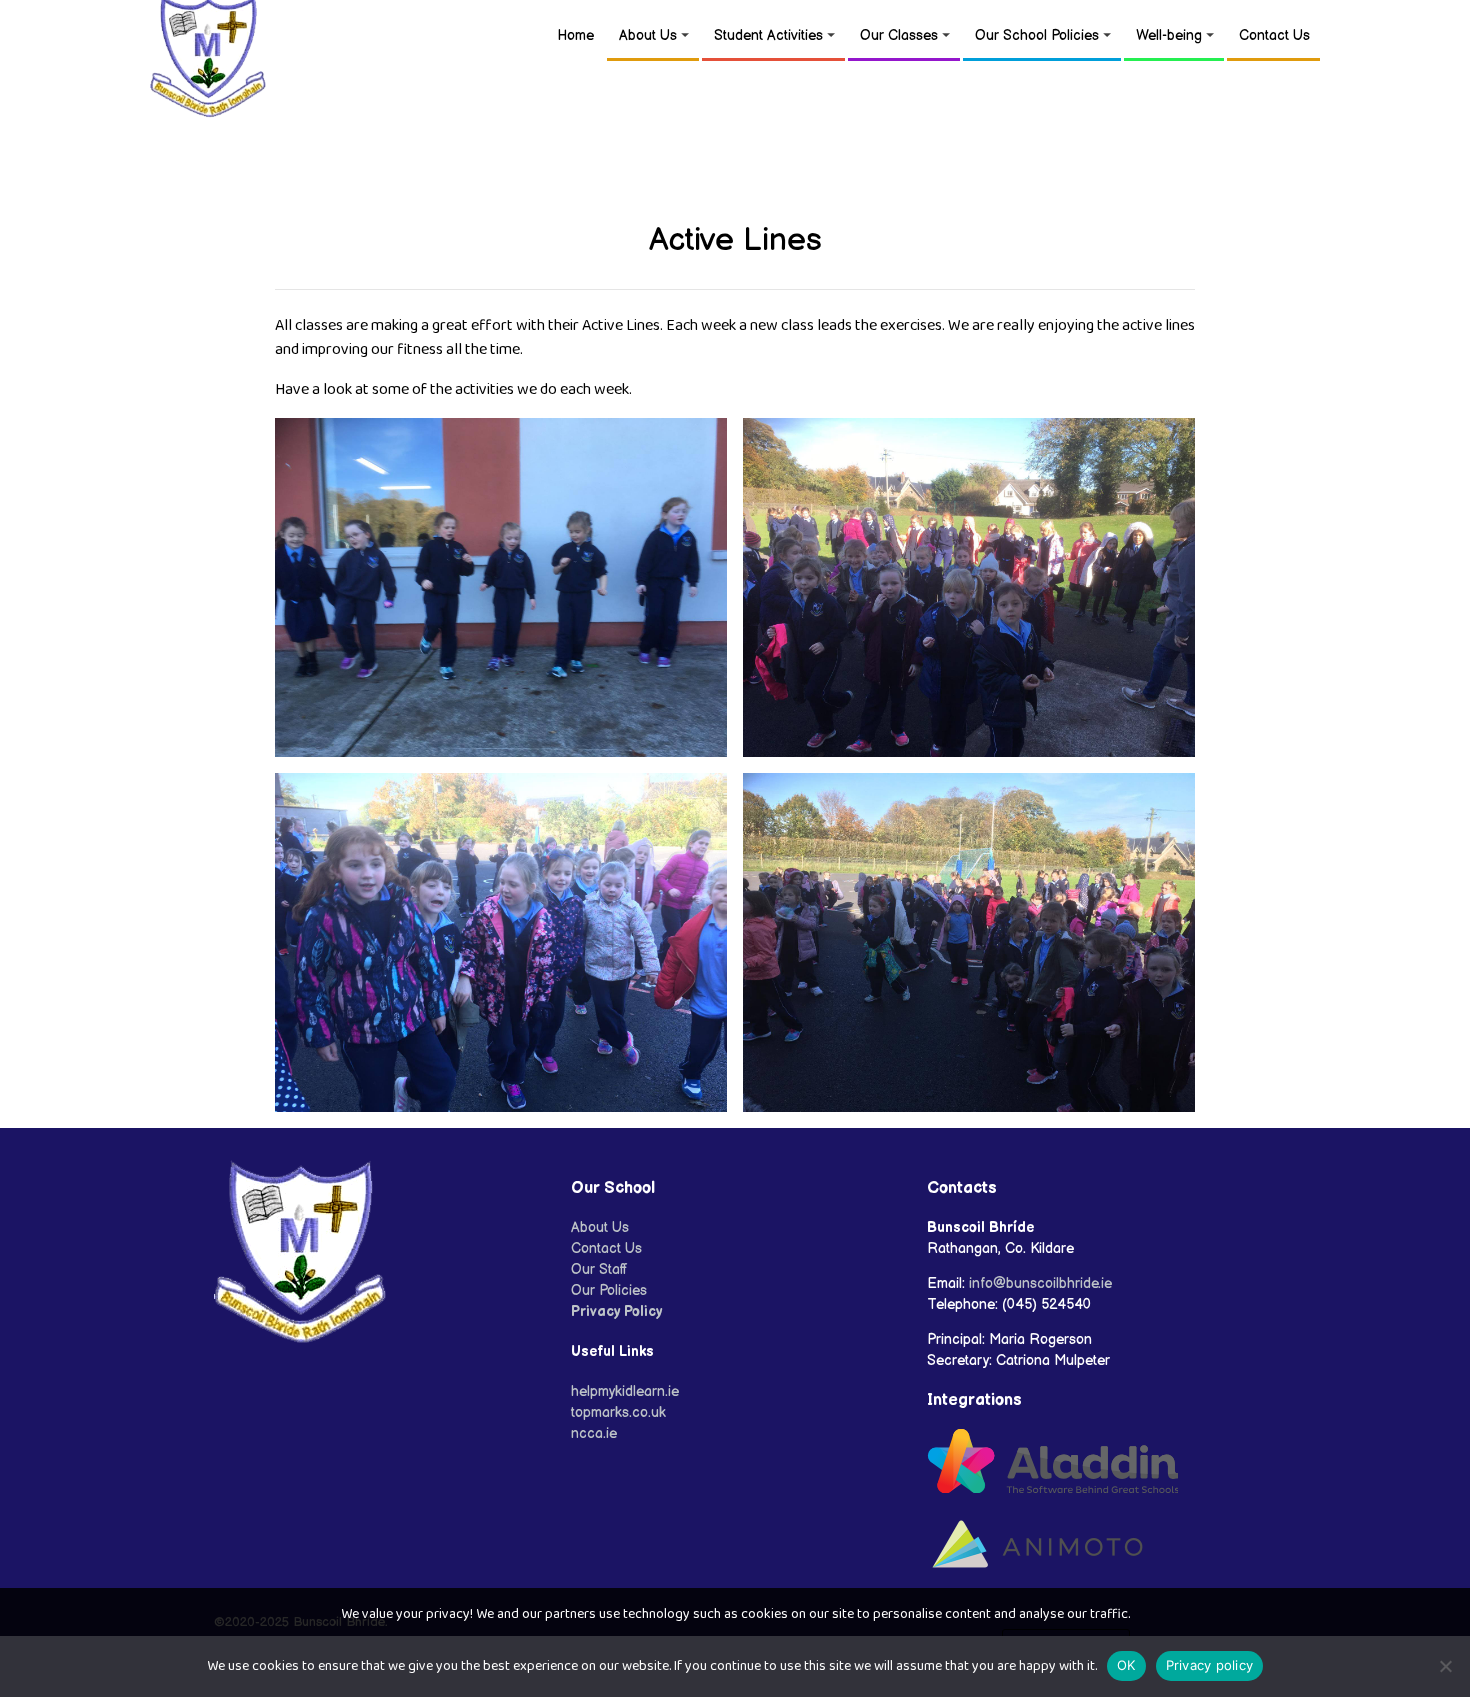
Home (575, 35)
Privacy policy (1210, 1665)
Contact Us (1274, 35)
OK (1126, 1665)
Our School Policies (1037, 35)
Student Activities (768, 35)
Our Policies (609, 1290)
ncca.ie (594, 1433)
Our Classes (899, 35)
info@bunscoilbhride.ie (1040, 1283)
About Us (648, 35)
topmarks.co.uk (618, 1412)
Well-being (1169, 35)
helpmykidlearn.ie (625, 1391)
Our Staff (599, 1269)
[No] (1445, 1666)
